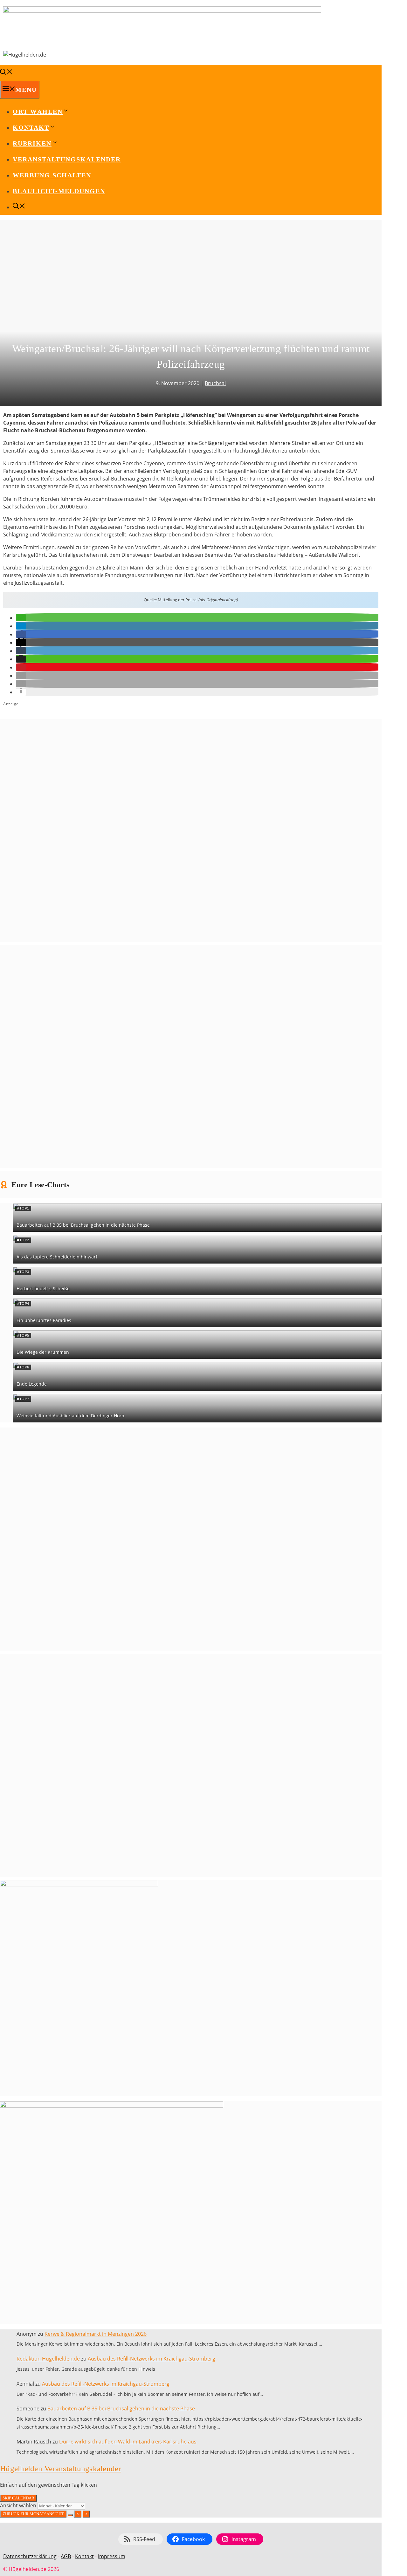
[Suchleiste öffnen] (6, 73)
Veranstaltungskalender (67, 159)
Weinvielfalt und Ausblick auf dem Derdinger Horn (70, 1416)
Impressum (112, 2556)
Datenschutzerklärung (30, 2556)
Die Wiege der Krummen (43, 1352)
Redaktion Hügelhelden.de (48, 2359)
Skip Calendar (18, 2498)
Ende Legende (32, 1384)
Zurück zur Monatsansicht (33, 2514)
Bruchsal (215, 383)
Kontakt (84, 2556)
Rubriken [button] (32, 143)
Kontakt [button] (31, 127)
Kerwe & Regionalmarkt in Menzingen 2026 (96, 2334)
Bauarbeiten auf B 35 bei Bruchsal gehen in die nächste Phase (83, 1225)
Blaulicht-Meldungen (59, 191)
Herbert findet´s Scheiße (43, 1288)
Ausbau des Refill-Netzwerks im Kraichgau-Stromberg (152, 2359)
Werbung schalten (52, 175)
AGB (66, 2556)
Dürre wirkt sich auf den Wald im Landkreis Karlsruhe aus (128, 2442)
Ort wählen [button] (38, 112)
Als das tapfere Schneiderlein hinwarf (57, 1257)
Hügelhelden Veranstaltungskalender (61, 2468)
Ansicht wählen (19, 2505)
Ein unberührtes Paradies (44, 1320)
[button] (21, 618)
